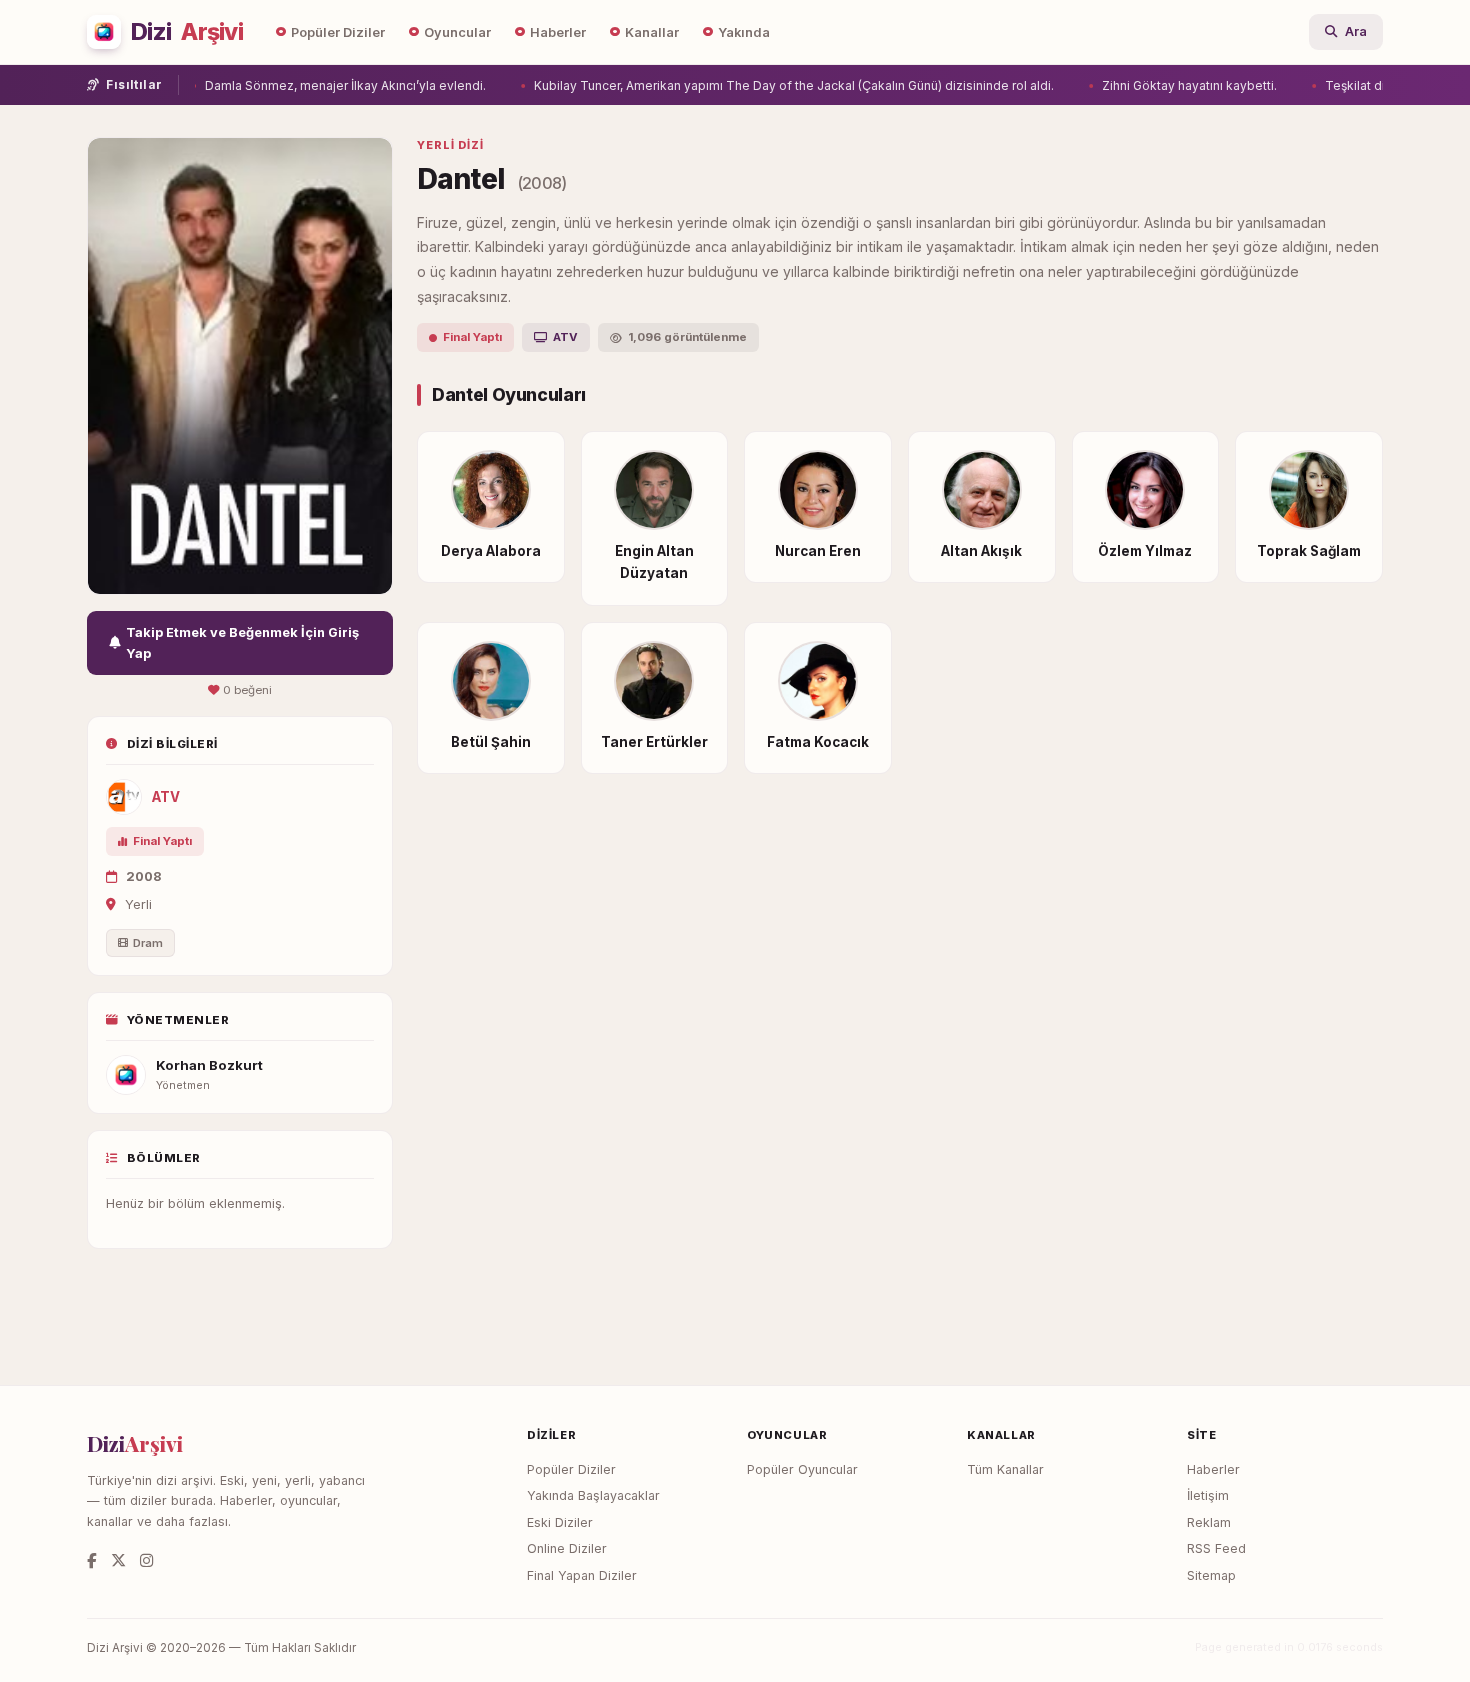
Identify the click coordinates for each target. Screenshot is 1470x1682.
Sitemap (1211, 1575)
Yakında (744, 32)
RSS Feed (1216, 1548)
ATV (166, 797)
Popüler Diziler (338, 32)
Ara (1356, 31)
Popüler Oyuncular (802, 1469)
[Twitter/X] (118, 1560)
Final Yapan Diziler (582, 1575)
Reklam (1209, 1522)
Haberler (558, 32)
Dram (148, 943)
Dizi (187, 32)
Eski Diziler (560, 1522)
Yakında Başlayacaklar (593, 1495)
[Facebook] (92, 1560)
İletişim (1208, 1495)
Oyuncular (457, 32)
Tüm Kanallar (1005, 1469)
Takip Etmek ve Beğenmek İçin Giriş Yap (242, 643)
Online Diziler (567, 1548)
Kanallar (652, 32)
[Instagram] (146, 1560)
